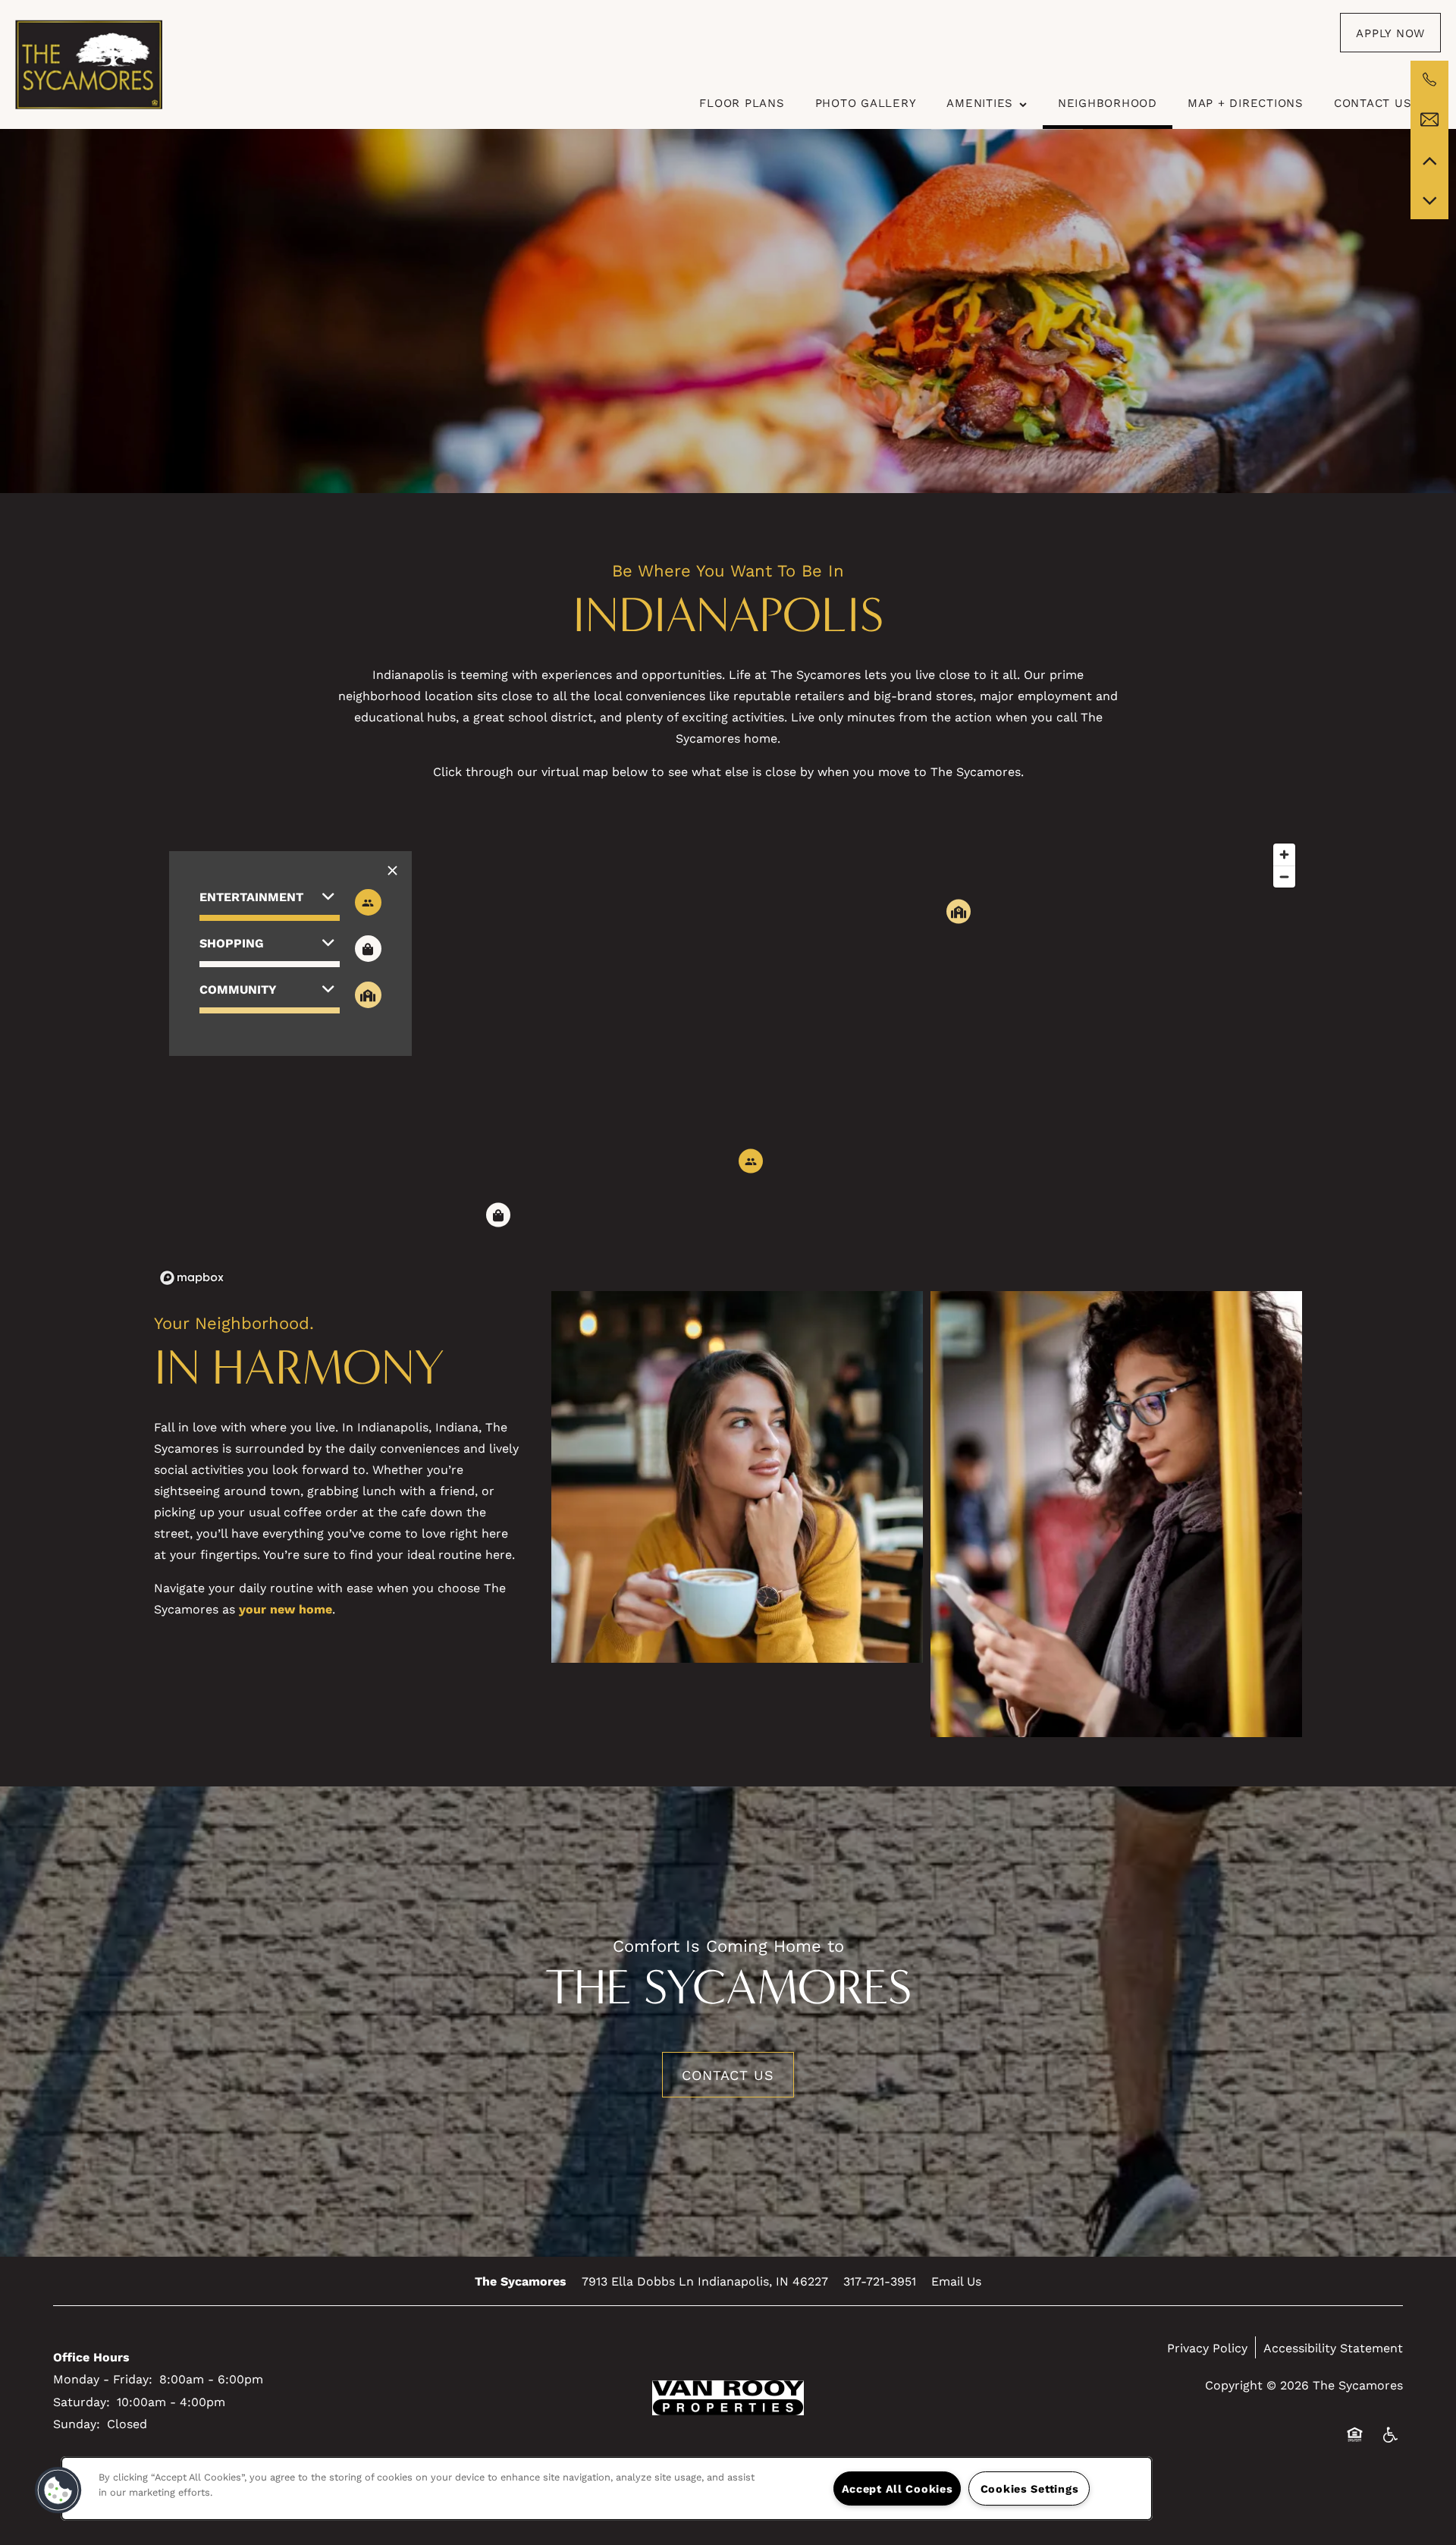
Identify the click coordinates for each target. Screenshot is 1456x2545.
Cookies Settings (1030, 2488)
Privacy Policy (1207, 2347)
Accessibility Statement (1333, 2347)
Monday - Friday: (103, 2378)
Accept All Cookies (897, 2488)
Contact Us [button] (728, 2075)
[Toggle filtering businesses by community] (368, 995)
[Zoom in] (1284, 855)
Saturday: (82, 2401)
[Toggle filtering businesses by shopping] (368, 949)
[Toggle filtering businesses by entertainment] (368, 902)
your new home (286, 1609)
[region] (728, 1064)
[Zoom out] (1284, 877)
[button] (1390, 33)
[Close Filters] (392, 870)
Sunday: (77, 2423)
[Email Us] (1429, 120)
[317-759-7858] (1429, 80)
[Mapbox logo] (192, 1278)
